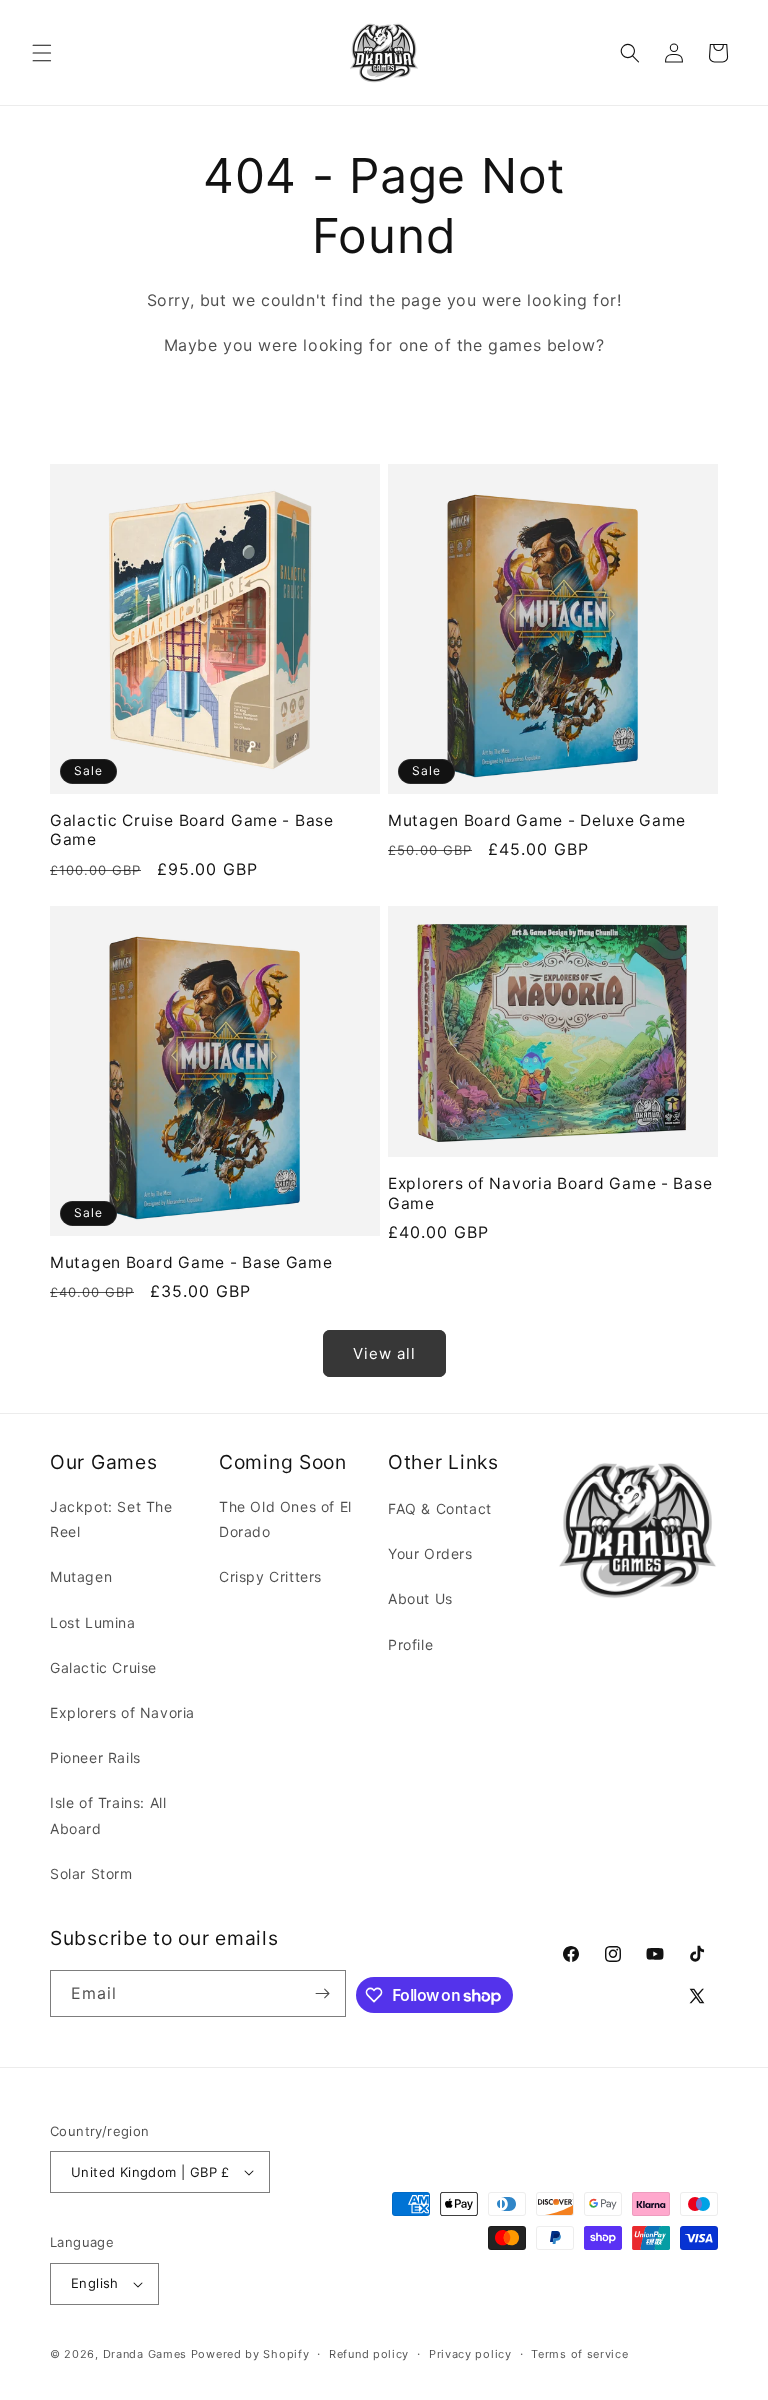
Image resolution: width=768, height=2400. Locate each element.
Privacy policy (470, 2354)
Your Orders (430, 1553)
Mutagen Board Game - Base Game (191, 1262)
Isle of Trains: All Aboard (108, 1815)
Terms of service (579, 2354)
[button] (42, 53)
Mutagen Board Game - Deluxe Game (537, 820)
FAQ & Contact (440, 1508)
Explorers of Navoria (122, 1712)
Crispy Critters (270, 1576)
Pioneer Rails (95, 1757)
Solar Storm (91, 1873)
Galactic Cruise (103, 1667)
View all (384, 1353)
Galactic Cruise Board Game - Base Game (192, 830)
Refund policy (369, 2354)
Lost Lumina (93, 1622)
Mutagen (81, 1576)
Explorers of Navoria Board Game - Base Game (550, 1193)
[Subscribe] (323, 1993)
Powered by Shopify (250, 2354)
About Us (420, 1598)
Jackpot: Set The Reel (111, 1519)
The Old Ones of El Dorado (285, 1519)
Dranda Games (145, 2354)
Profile (410, 1644)
